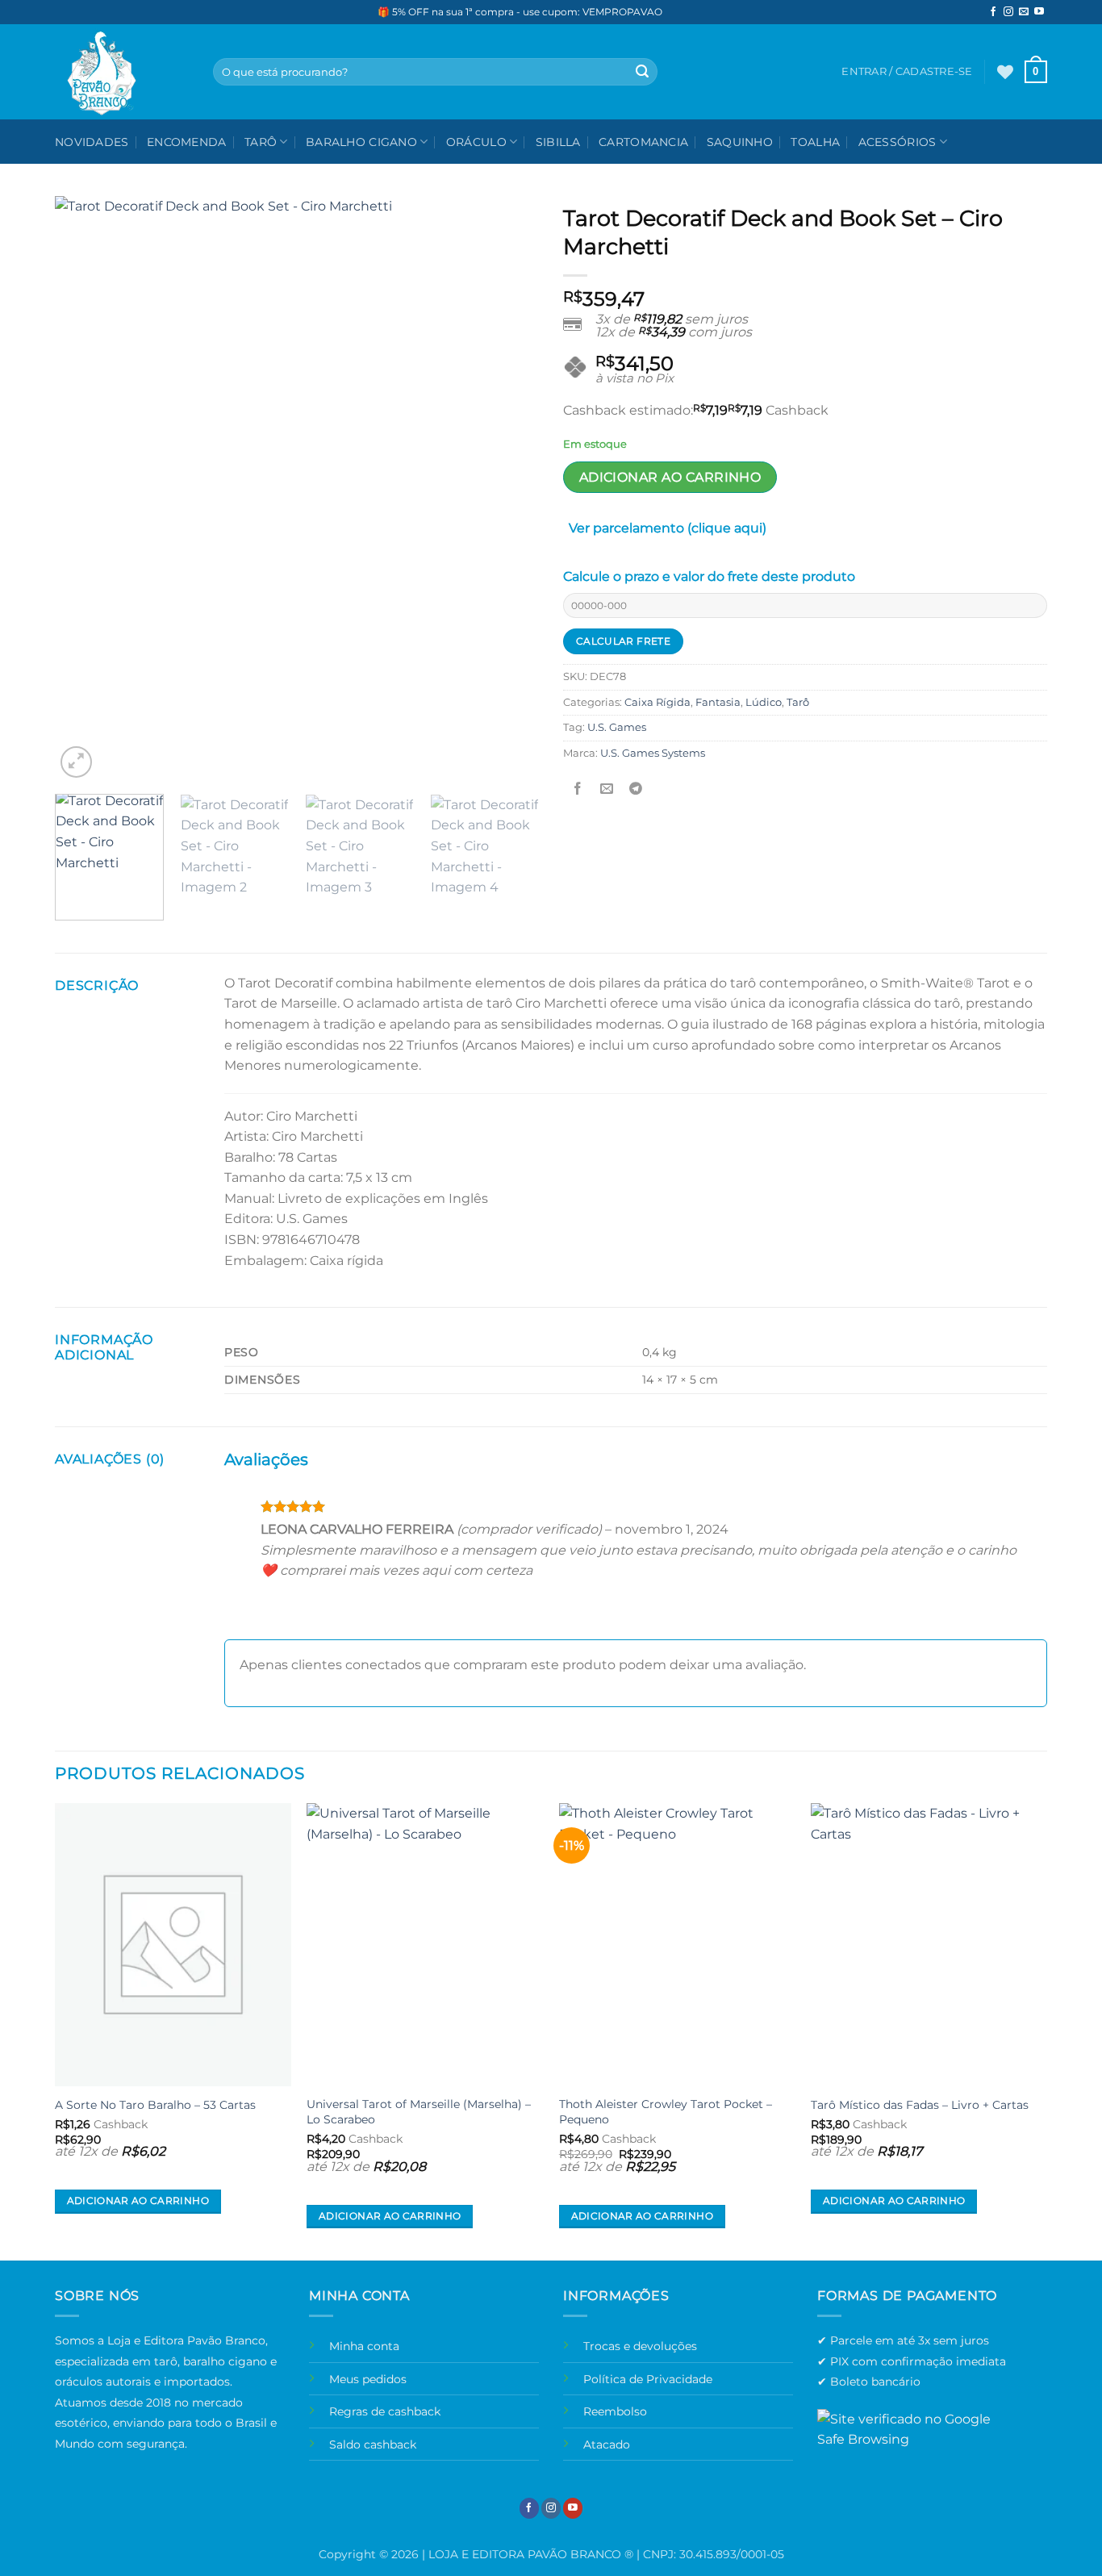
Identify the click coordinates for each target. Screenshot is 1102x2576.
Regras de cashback (385, 2411)
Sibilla (558, 142)
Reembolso (615, 2411)
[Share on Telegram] (636, 789)
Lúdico (764, 702)
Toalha (815, 142)
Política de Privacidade (648, 2379)
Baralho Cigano (361, 142)
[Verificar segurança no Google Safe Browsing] (912, 2438)
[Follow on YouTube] (1039, 12)
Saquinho (740, 142)
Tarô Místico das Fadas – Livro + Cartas (920, 2105)
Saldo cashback (373, 2444)
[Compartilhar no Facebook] (578, 789)
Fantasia (718, 702)
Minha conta (364, 2346)
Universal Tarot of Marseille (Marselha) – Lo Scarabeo (419, 2112)
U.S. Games (617, 727)
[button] (1036, 72)
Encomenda (187, 142)
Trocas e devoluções (640, 2346)
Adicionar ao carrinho (670, 477)
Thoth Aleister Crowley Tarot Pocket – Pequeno (666, 2112)
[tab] (668, 532)
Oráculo (476, 142)
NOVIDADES (92, 142)
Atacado (607, 2444)
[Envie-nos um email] (1024, 12)
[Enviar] (642, 72)
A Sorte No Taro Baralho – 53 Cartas (155, 2105)
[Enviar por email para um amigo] (607, 789)
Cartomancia (643, 142)
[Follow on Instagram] (1008, 12)
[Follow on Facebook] (993, 12)
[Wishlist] (1005, 72)
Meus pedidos (368, 2379)
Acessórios (897, 142)
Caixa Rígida (657, 702)
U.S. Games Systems (653, 753)
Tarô (261, 142)
